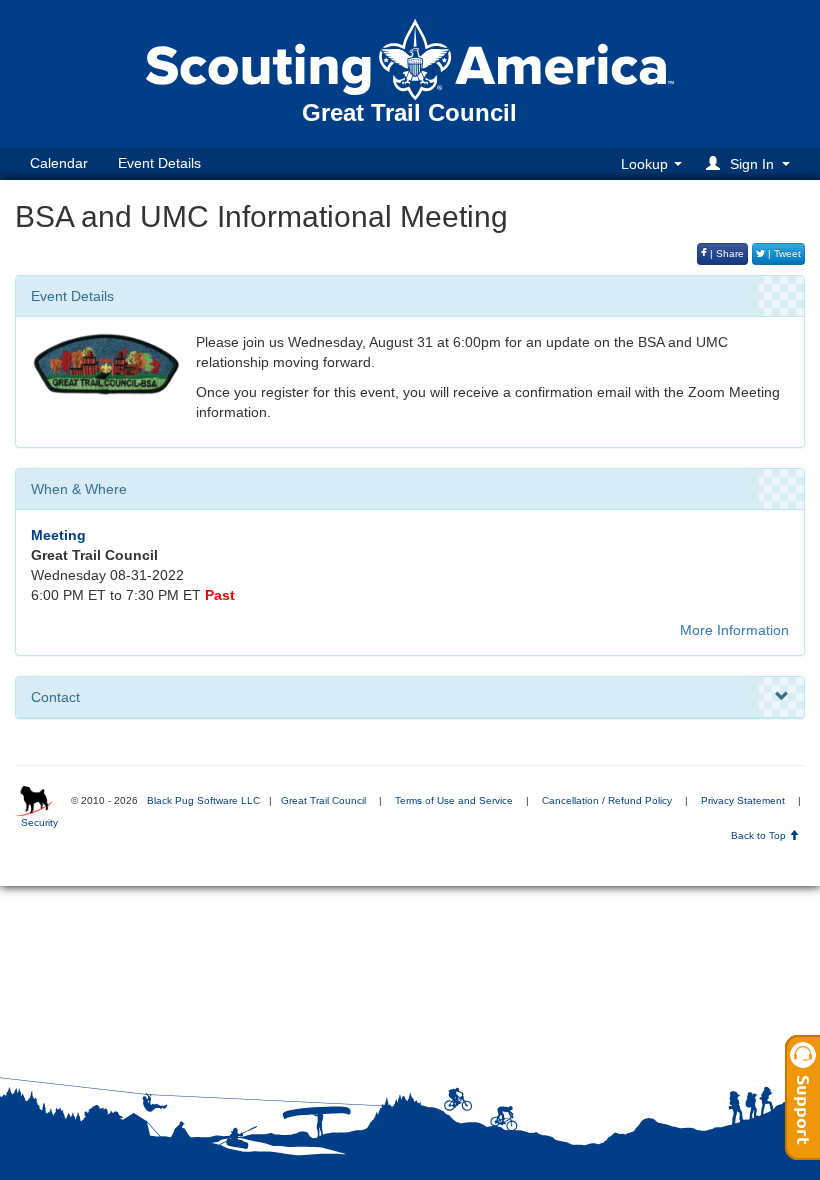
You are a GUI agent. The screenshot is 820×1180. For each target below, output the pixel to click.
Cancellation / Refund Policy (607, 800)
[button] (751, 163)
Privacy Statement (743, 800)
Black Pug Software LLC (203, 800)
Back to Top (760, 835)
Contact (55, 697)
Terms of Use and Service (454, 800)
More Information (734, 630)
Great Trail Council (323, 800)
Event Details (159, 163)
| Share (725, 253)
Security (39, 822)
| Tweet (783, 253)
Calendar (59, 163)
